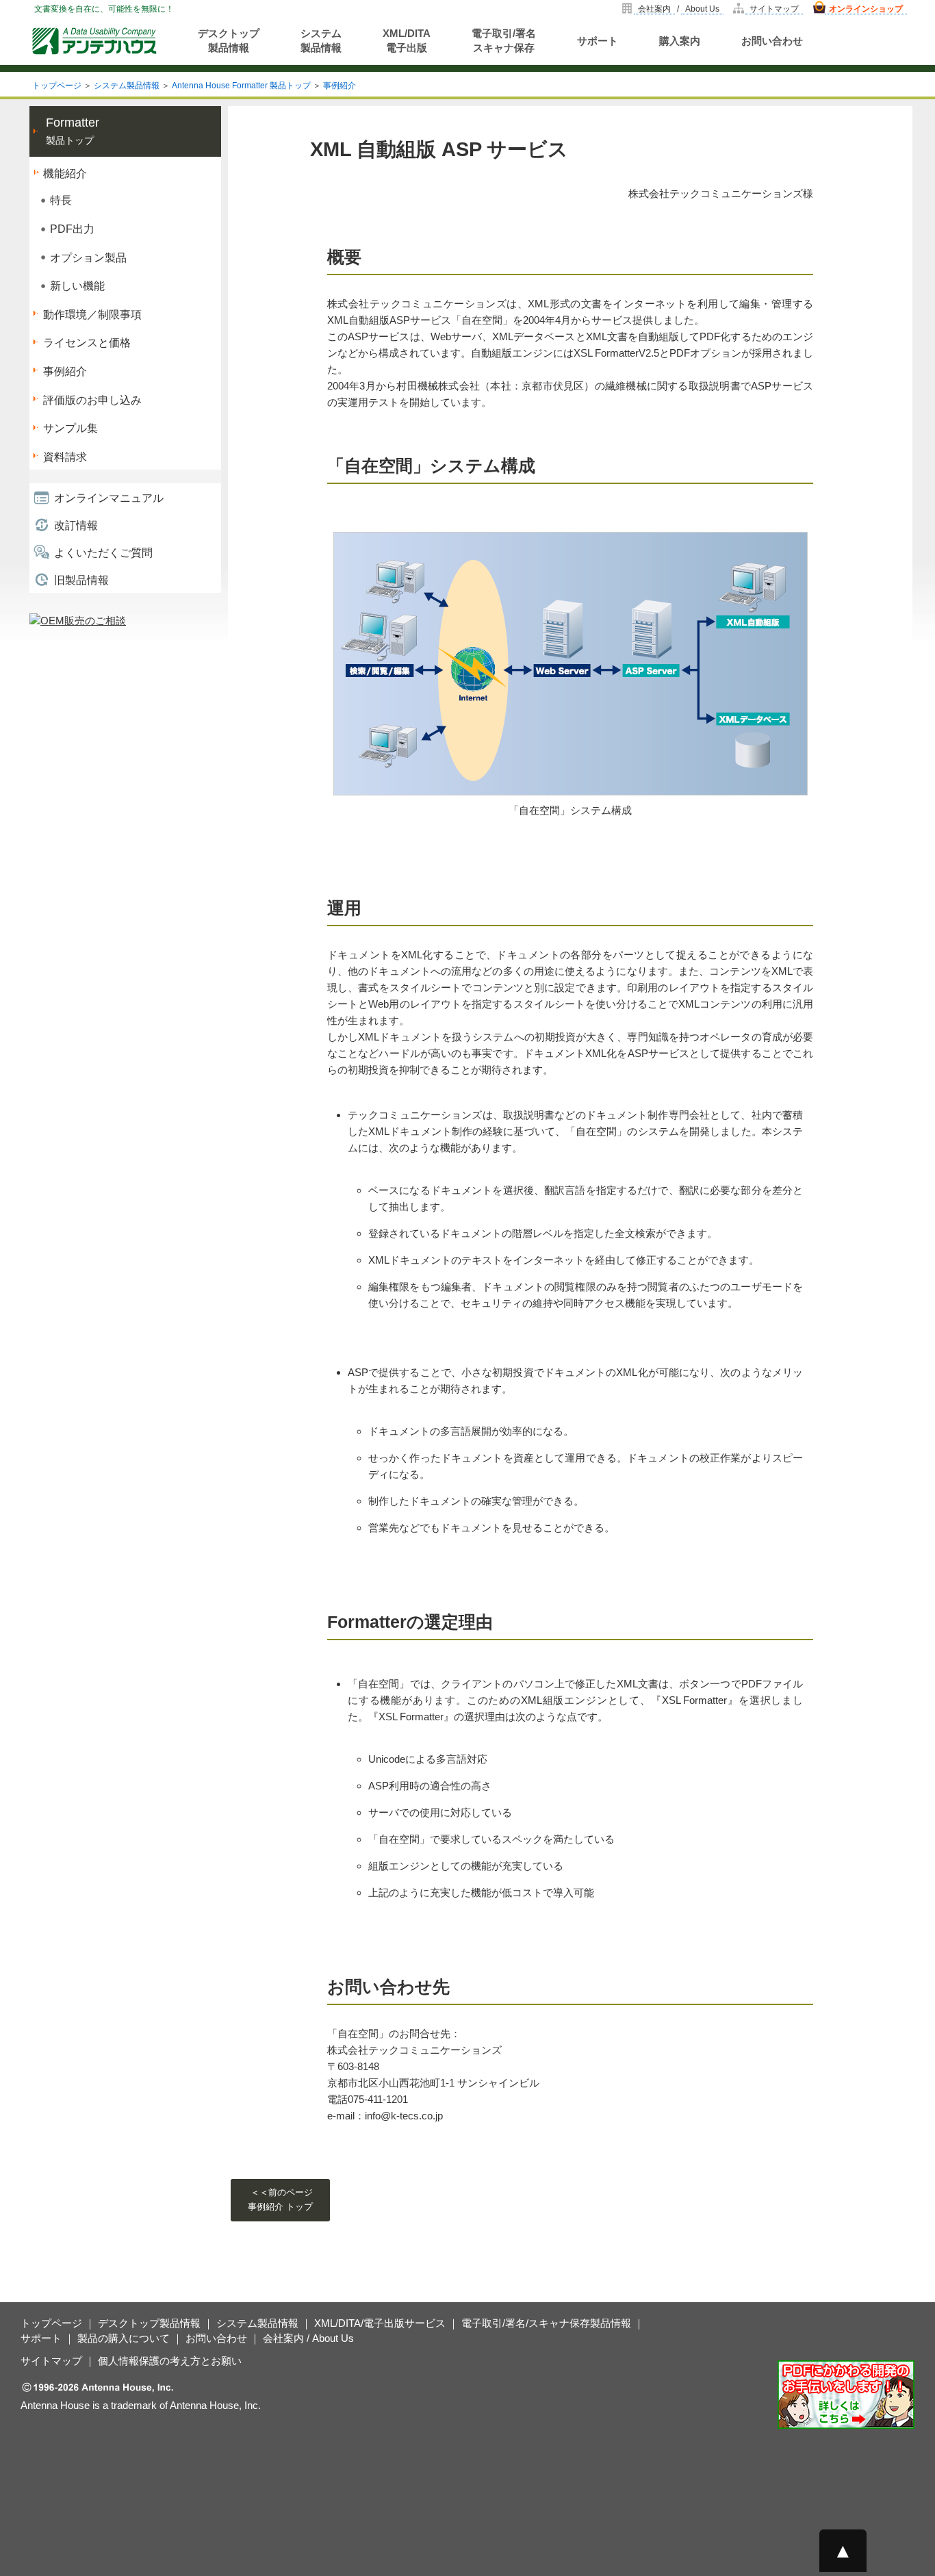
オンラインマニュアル (109, 498)
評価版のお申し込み (92, 400)
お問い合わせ (772, 41)
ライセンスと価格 (87, 343)
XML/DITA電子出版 (407, 40)
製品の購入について (124, 2338)
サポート (598, 41)
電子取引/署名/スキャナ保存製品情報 (546, 2323)
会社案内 (654, 9)
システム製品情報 (321, 40)
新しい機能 (77, 286)
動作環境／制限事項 (92, 315)
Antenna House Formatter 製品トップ (241, 86)
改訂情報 (76, 525)
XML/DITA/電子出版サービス (380, 2323)
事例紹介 (340, 86)
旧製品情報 (81, 580)
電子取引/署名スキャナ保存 (504, 40)
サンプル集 (71, 428)
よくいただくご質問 (103, 553)
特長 (61, 200)
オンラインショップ (866, 9)
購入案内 (680, 41)
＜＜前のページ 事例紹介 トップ (280, 2199)
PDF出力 (72, 229)
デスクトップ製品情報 (229, 40)
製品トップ (73, 131)
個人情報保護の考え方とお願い (170, 2361)
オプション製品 (88, 258)
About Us (702, 9)
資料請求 (65, 457)
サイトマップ (774, 9)
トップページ (57, 86)
